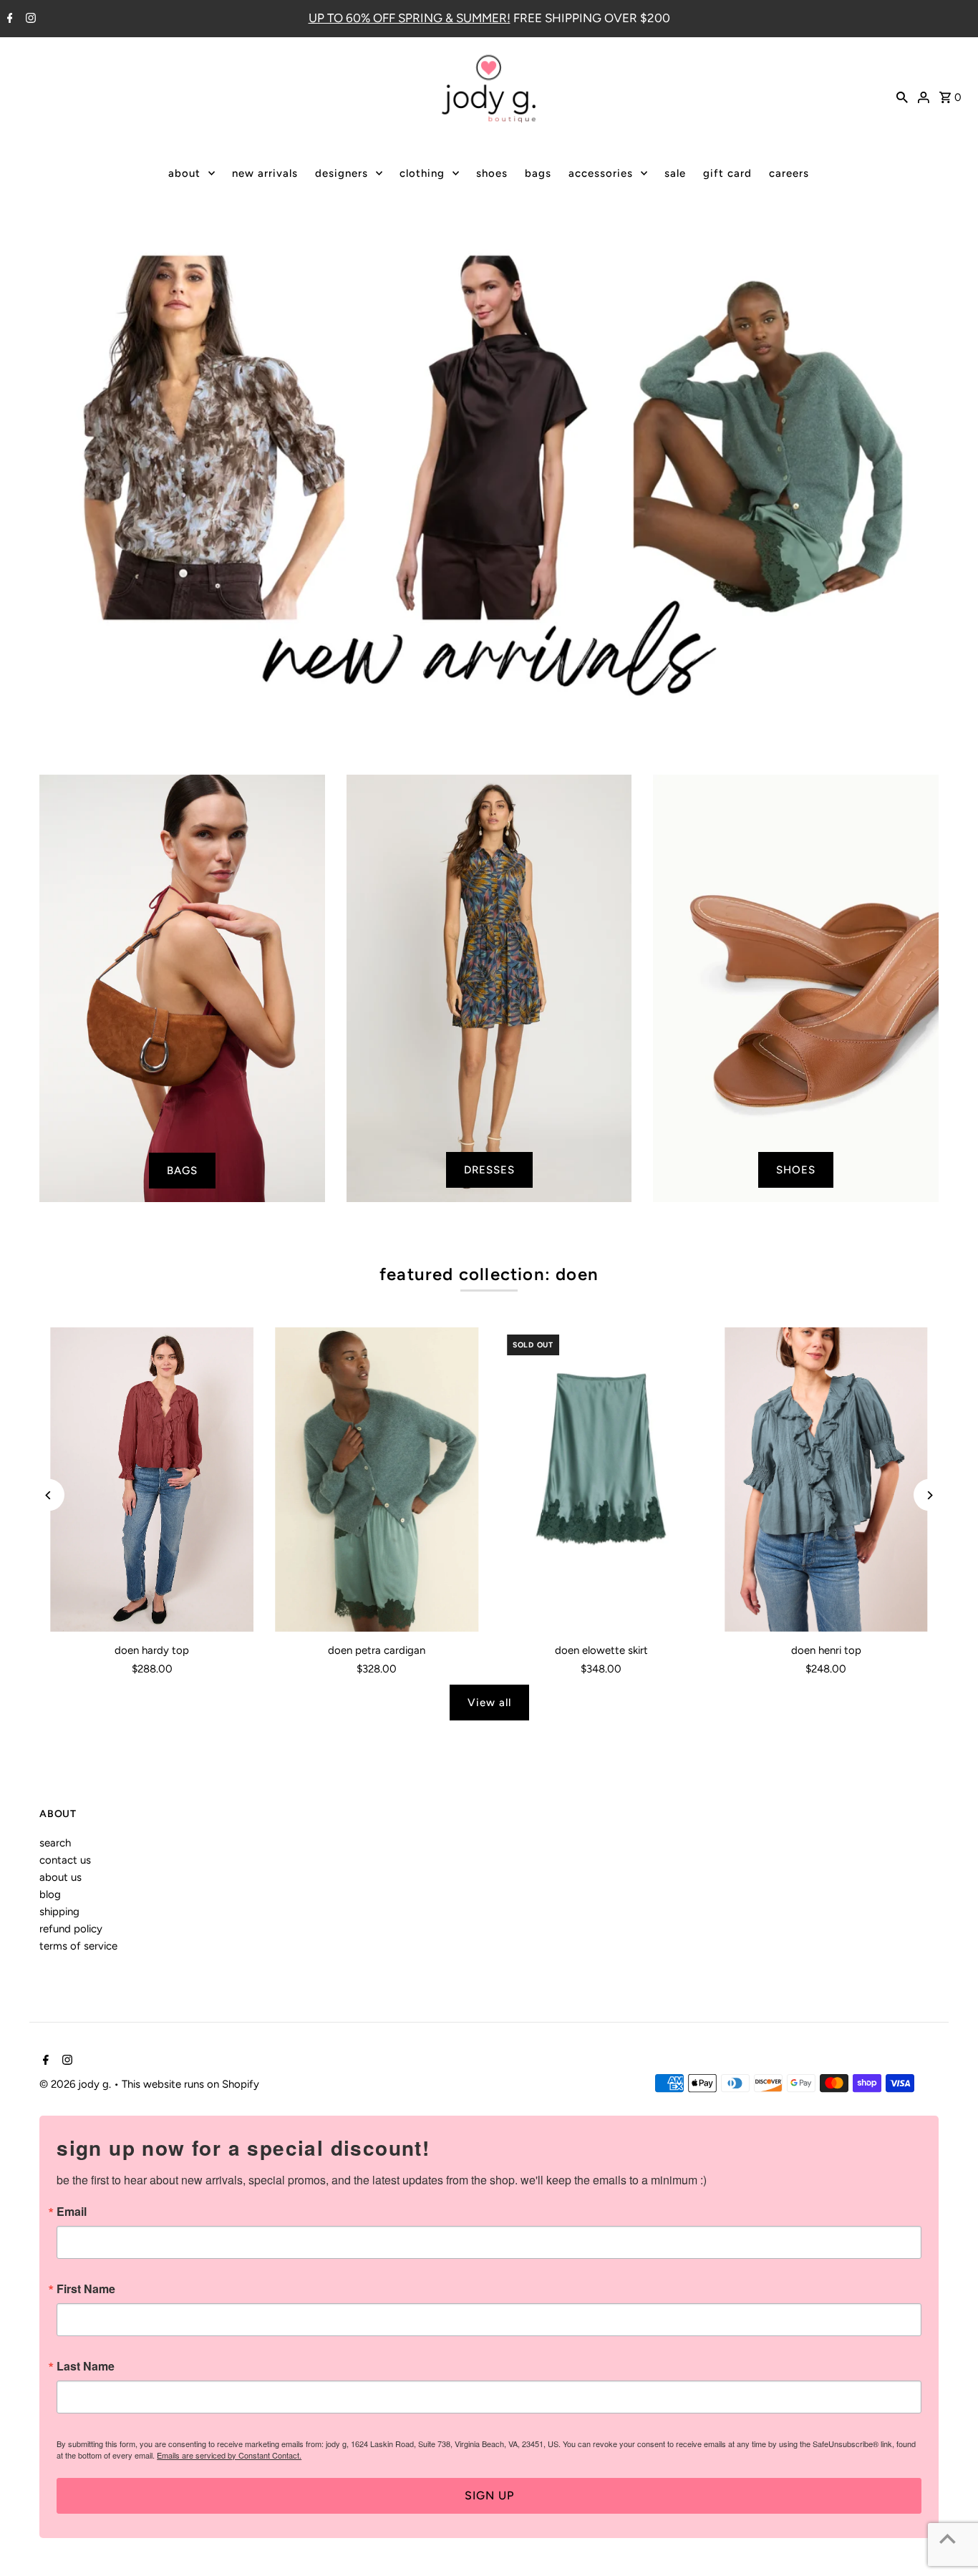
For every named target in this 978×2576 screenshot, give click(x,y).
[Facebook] (8, 19)
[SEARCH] (902, 96)
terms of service (78, 1946)
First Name (86, 2289)
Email (72, 2212)
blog (50, 1894)
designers (342, 173)
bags (538, 173)
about (184, 173)
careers (789, 173)
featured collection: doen (489, 1274)
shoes (492, 173)
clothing (422, 173)
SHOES (796, 1170)
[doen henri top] (826, 1480)
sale (675, 173)
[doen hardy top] (152, 1480)
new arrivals (265, 173)
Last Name (86, 2366)
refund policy (71, 1929)
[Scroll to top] (948, 2538)
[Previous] (48, 1495)
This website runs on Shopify (190, 2084)
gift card (727, 173)
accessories (601, 173)
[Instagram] (29, 19)
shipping (59, 1912)
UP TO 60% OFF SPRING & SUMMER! (410, 18)
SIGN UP (489, 2495)
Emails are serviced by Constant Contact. (229, 2455)
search (55, 1843)
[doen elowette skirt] (601, 1480)
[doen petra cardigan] (377, 1480)
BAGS (182, 1171)
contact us (65, 1860)
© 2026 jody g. (77, 2084)
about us (60, 1877)
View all (489, 1703)
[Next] (930, 1495)
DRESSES (489, 1170)
